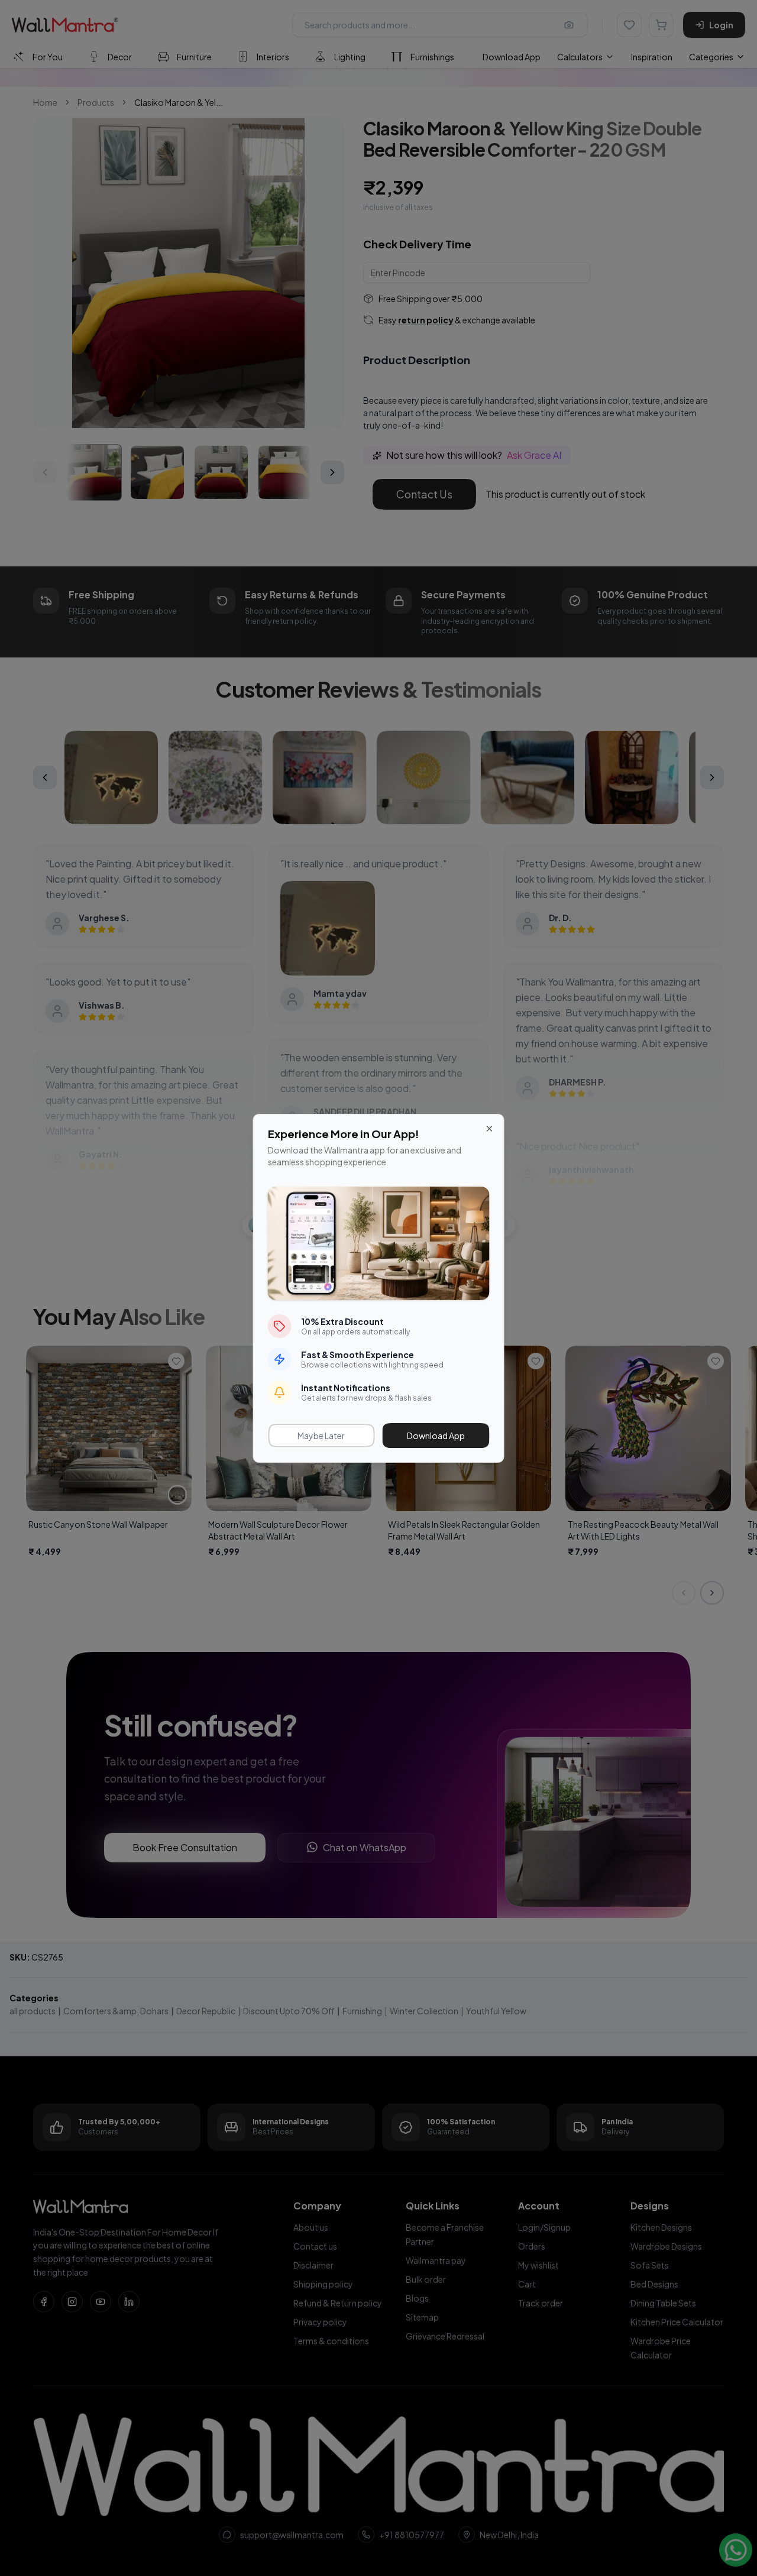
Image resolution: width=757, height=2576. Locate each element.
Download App (436, 1436)
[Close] (490, 1129)
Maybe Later (321, 1436)
